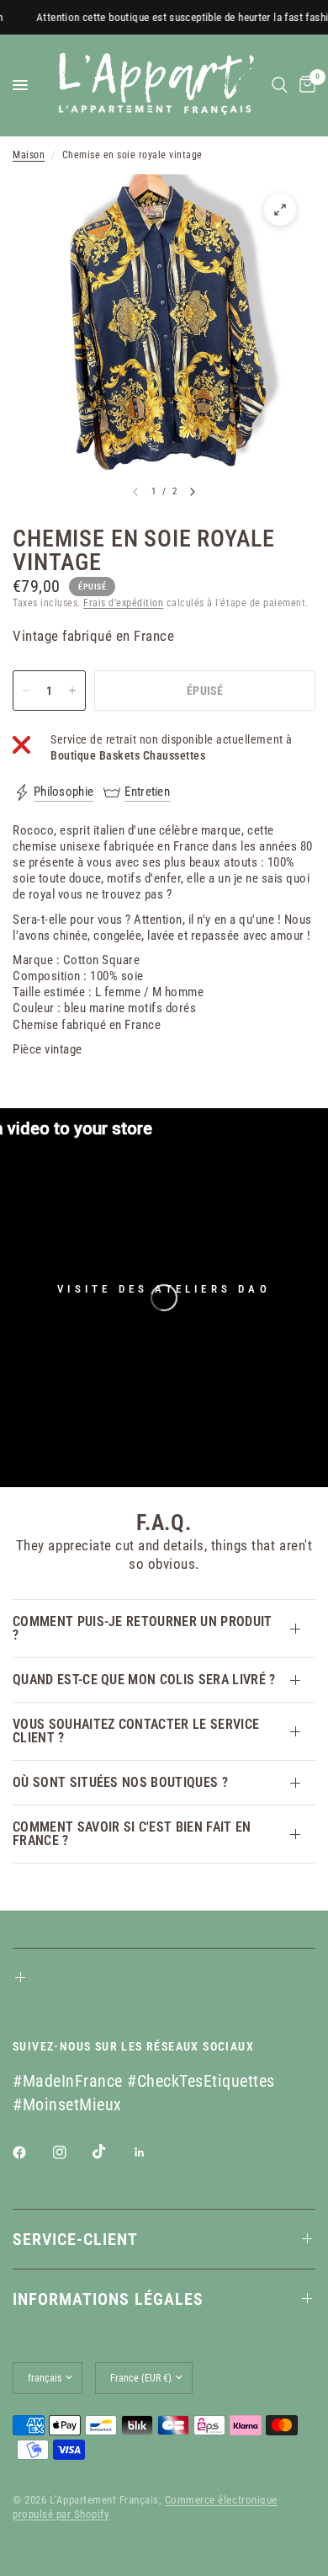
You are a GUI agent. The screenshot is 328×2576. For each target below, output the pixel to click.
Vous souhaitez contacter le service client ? (136, 1731)
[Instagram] (71, 2152)
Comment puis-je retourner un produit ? (143, 1628)
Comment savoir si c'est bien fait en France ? (132, 1834)
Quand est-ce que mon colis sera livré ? (144, 1680)
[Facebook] (31, 2152)
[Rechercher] (280, 85)
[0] (304, 85)
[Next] (193, 492)
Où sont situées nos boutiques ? (120, 1782)
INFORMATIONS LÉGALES (108, 2299)
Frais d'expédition (123, 603)
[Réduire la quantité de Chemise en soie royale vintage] (26, 691)
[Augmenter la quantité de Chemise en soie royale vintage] (72, 691)
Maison (29, 155)
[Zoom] (280, 210)
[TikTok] (111, 2152)
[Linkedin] (151, 2152)
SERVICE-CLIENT (75, 2239)
